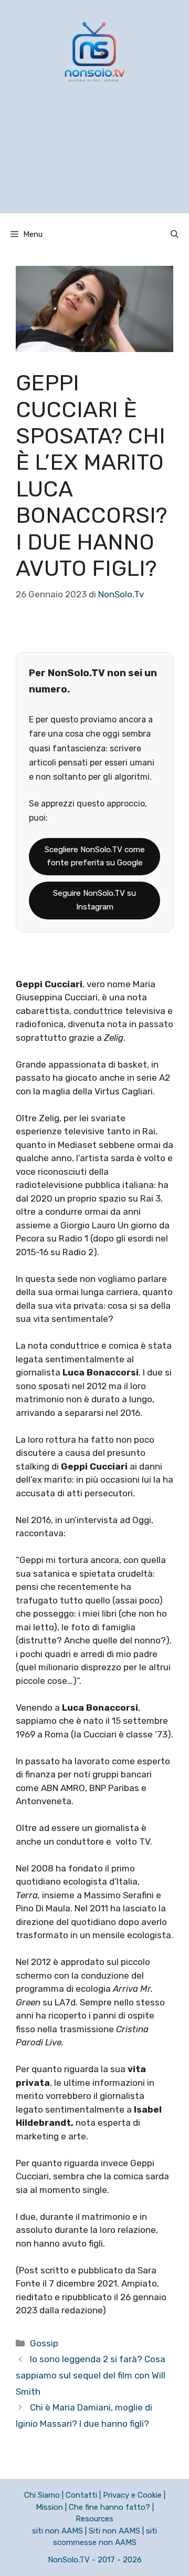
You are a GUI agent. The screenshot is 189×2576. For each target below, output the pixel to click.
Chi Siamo (42, 2495)
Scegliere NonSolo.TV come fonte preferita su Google (95, 856)
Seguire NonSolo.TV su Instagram (94, 900)
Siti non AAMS (114, 2531)
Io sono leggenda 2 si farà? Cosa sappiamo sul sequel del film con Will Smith (91, 2375)
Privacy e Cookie (132, 2495)
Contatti (81, 2495)
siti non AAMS (57, 2531)
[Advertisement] (94, 161)
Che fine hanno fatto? (109, 2507)
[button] (175, 234)
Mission (49, 2507)
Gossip (44, 2343)
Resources (94, 2519)
